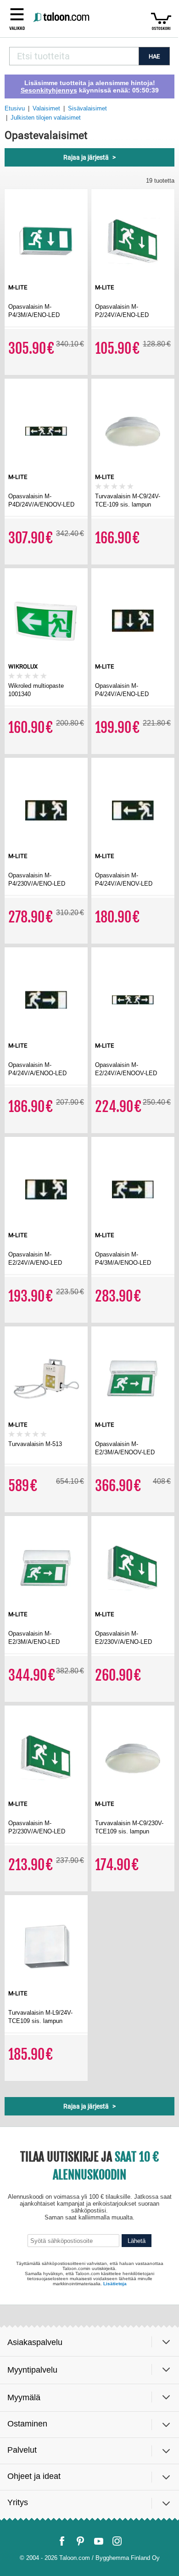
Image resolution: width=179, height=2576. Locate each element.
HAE (154, 56)
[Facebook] (62, 2541)
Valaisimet (46, 108)
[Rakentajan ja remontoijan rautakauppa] (62, 18)
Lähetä (137, 2241)
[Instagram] (117, 2541)
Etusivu (15, 108)
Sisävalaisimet (87, 108)
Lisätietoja (115, 2284)
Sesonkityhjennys (49, 90)
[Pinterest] (80, 2541)
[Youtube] (99, 2541)
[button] (17, 18)
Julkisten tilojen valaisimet (46, 118)
